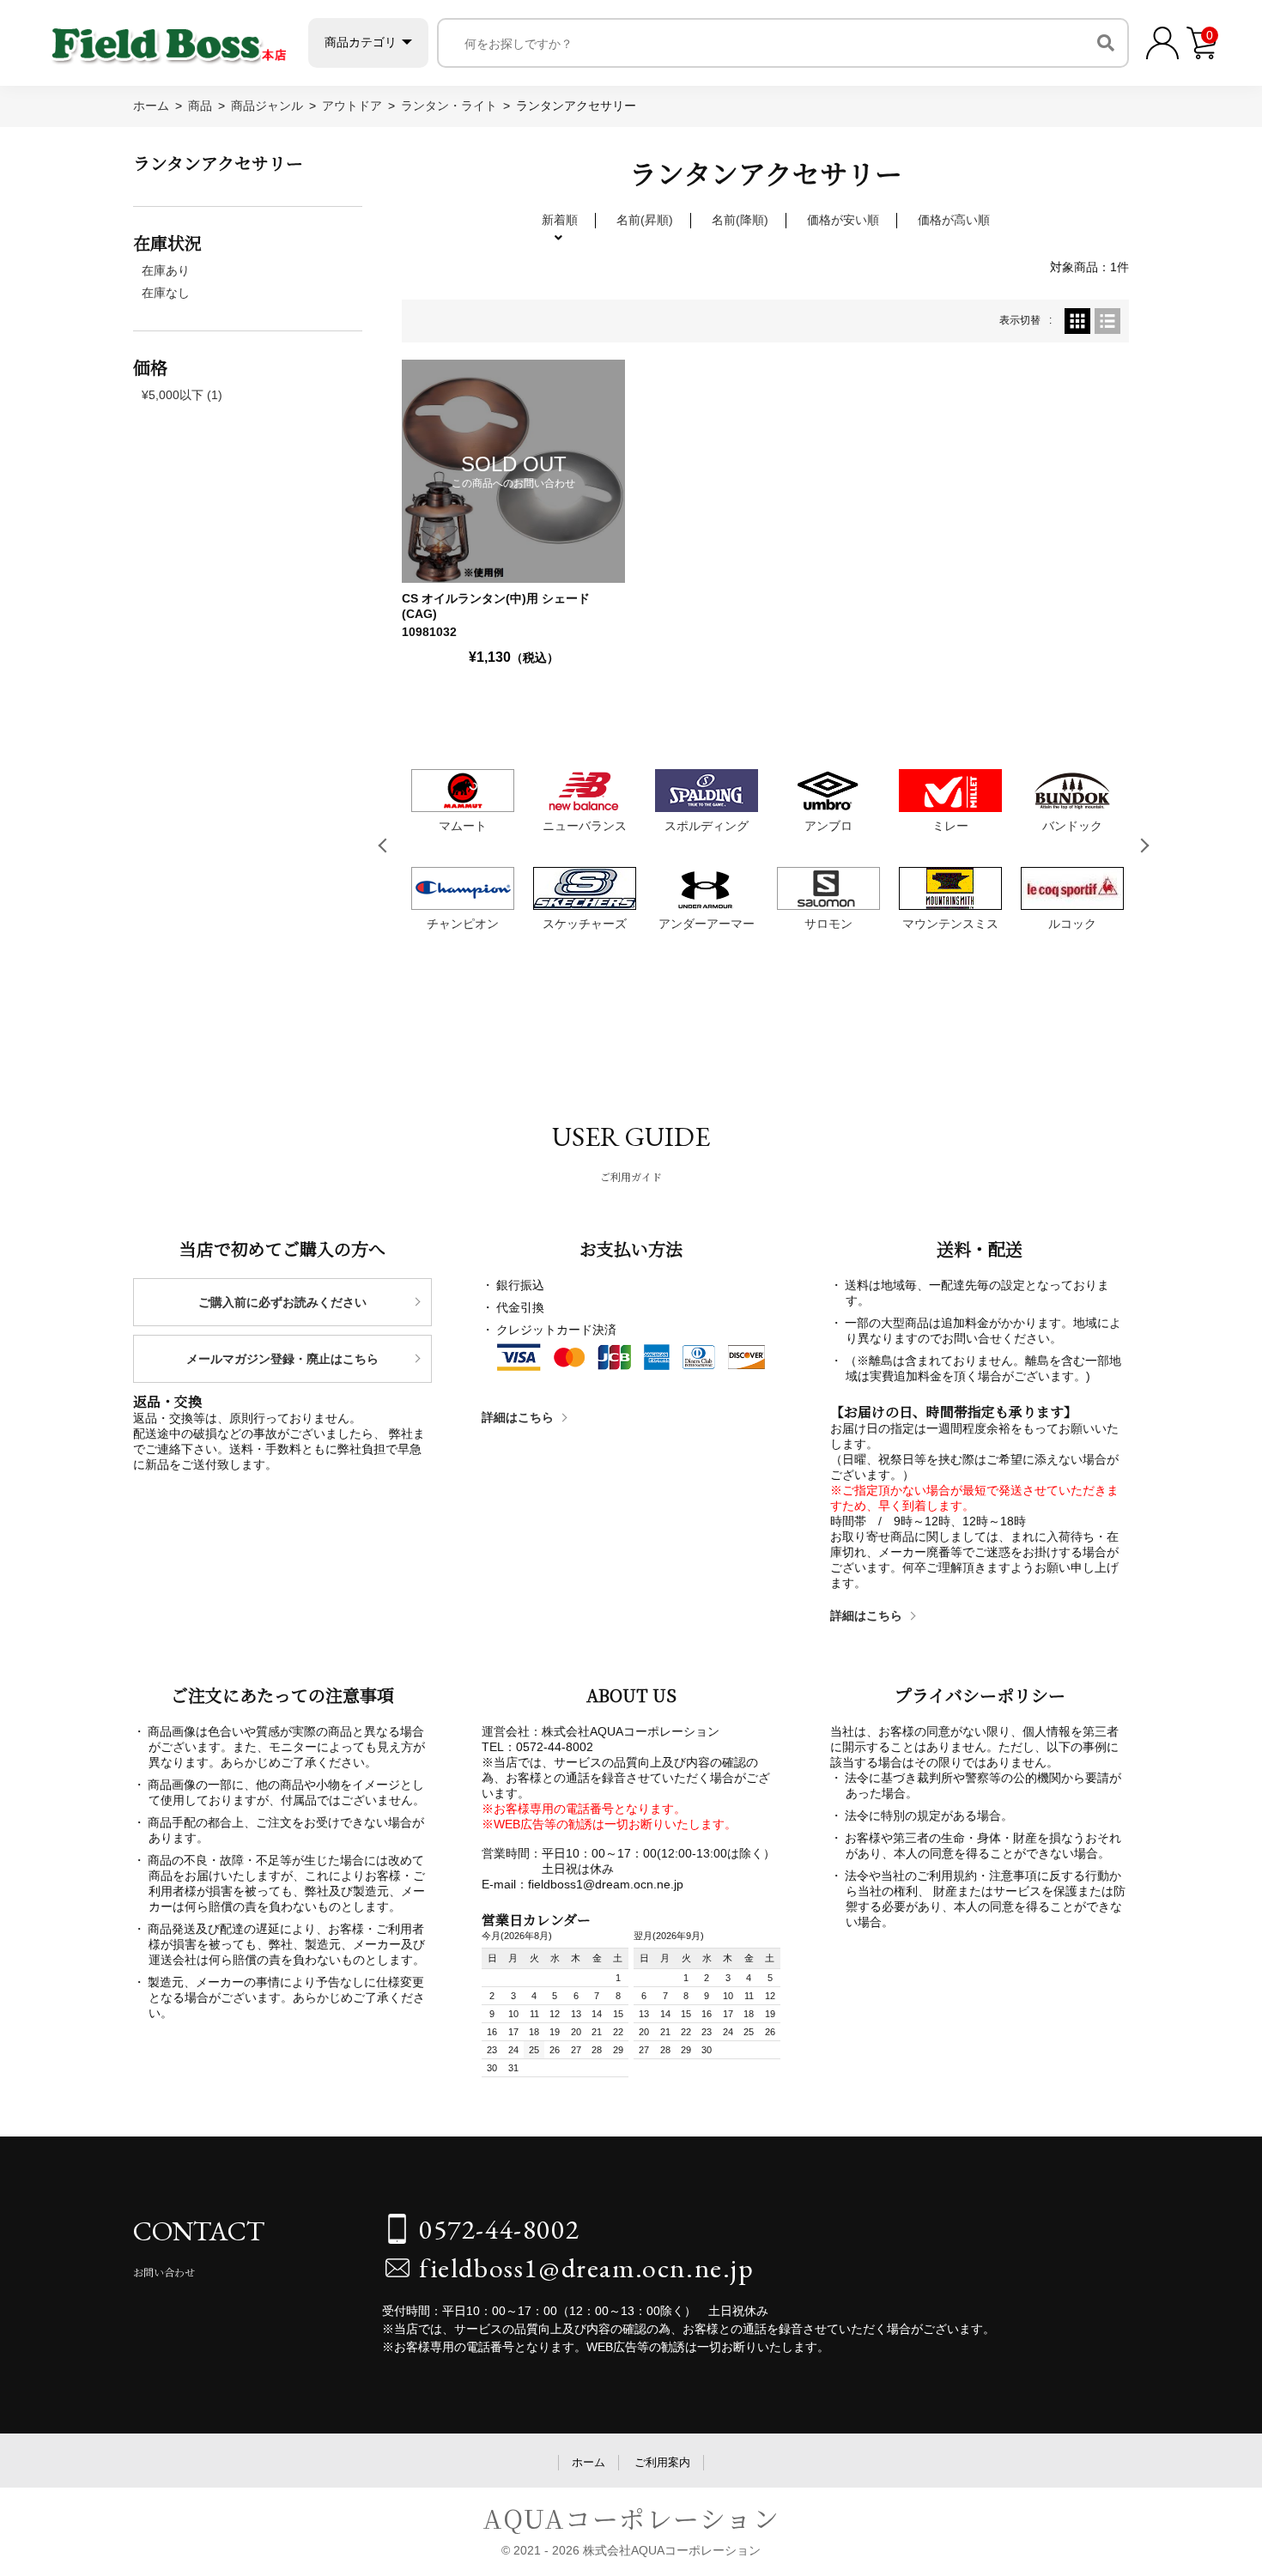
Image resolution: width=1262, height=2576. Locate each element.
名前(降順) (740, 220)
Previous (385, 846)
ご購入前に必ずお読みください (282, 1302)
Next (1145, 846)
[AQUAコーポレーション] (169, 39)
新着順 (560, 220)
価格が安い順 (843, 220)
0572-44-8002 (499, 2229)
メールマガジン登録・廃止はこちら (282, 1359)
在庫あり (166, 270)
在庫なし (166, 293)
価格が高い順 (954, 220)
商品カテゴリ (361, 42)
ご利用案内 (662, 2462)
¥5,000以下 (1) (182, 395)
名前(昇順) (645, 220)
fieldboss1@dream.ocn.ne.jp (587, 2268)
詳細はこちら (518, 1417)
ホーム (589, 2462)
